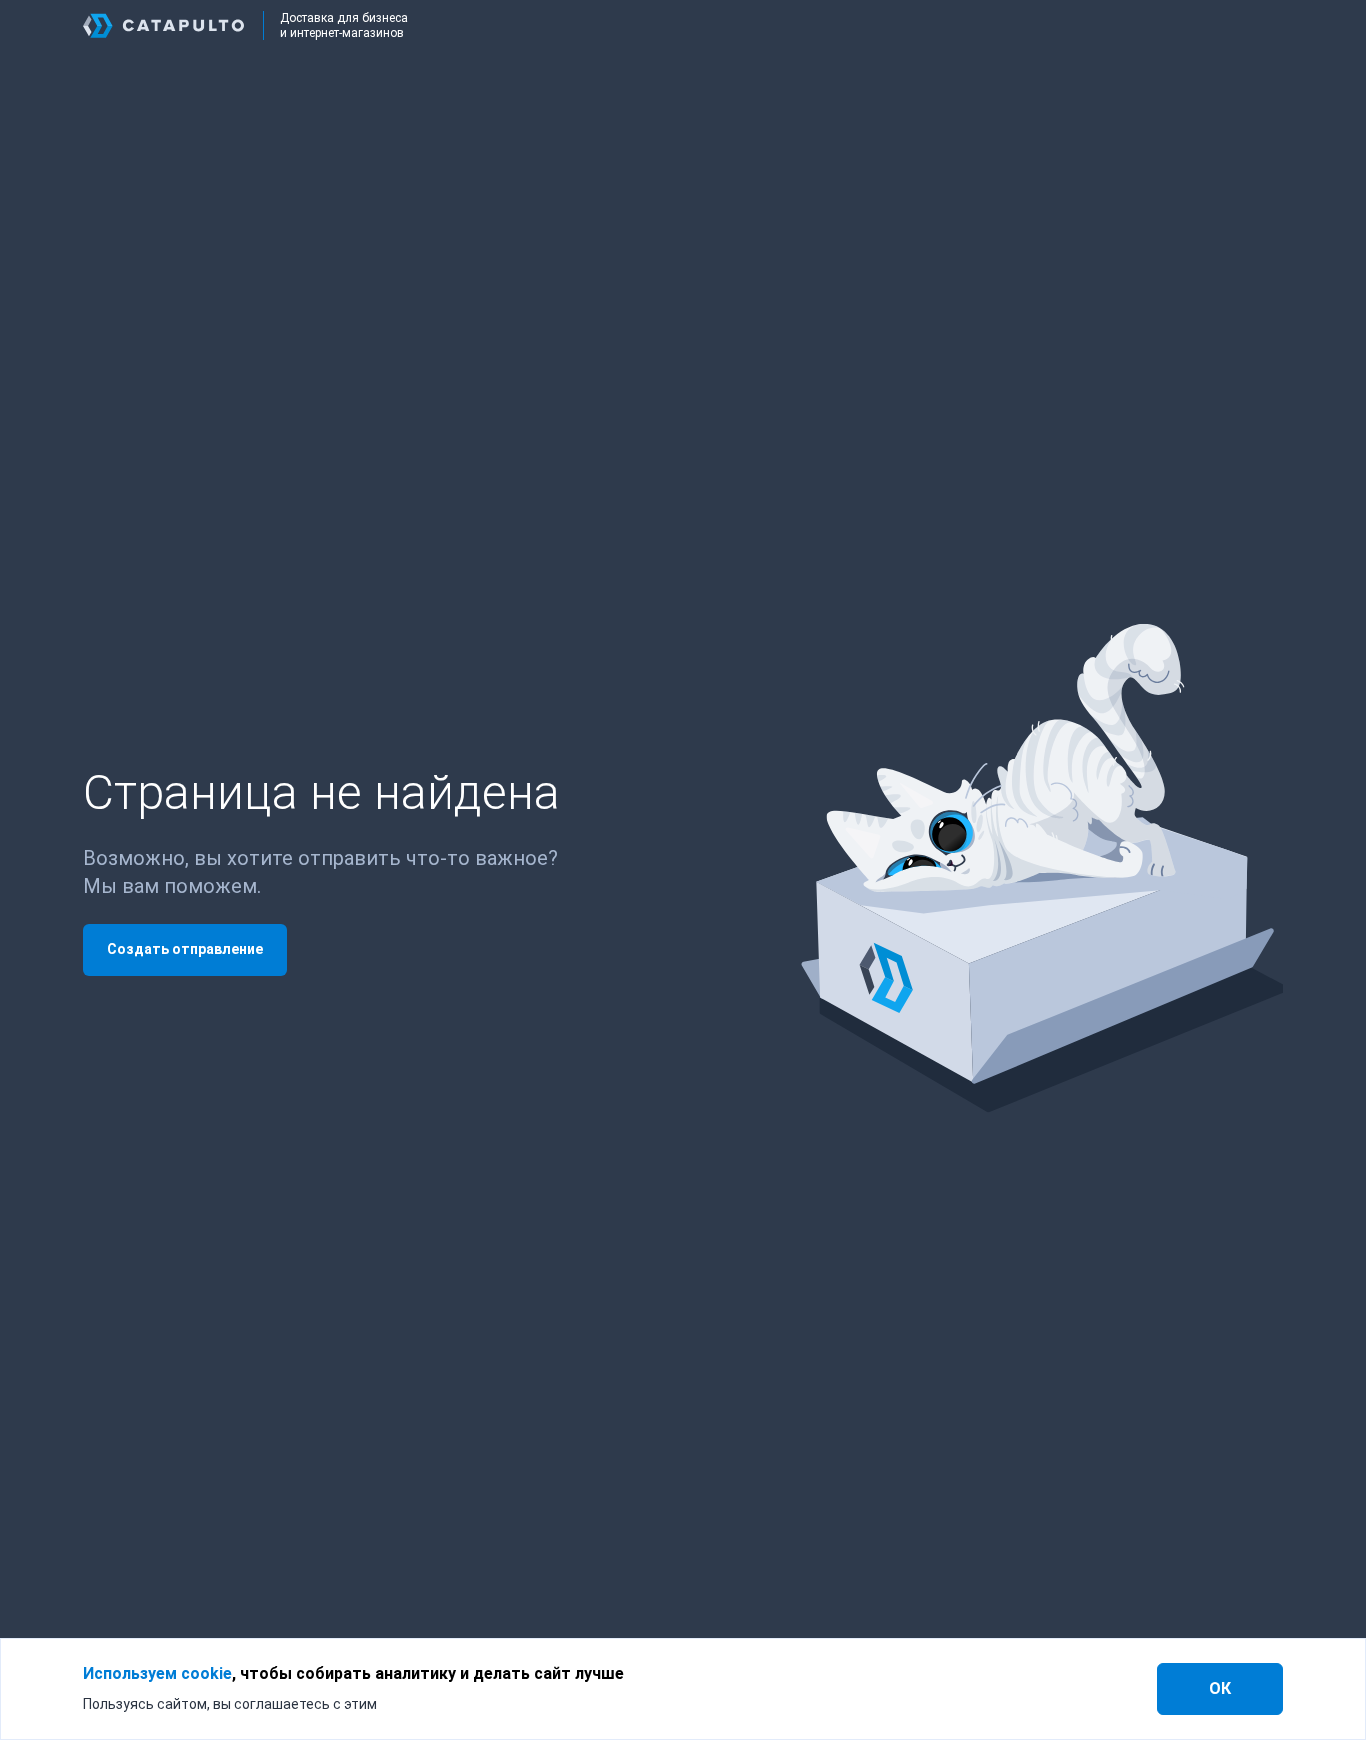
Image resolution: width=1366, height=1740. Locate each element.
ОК (1220, 1688)
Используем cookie (157, 1673)
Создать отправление (185, 949)
